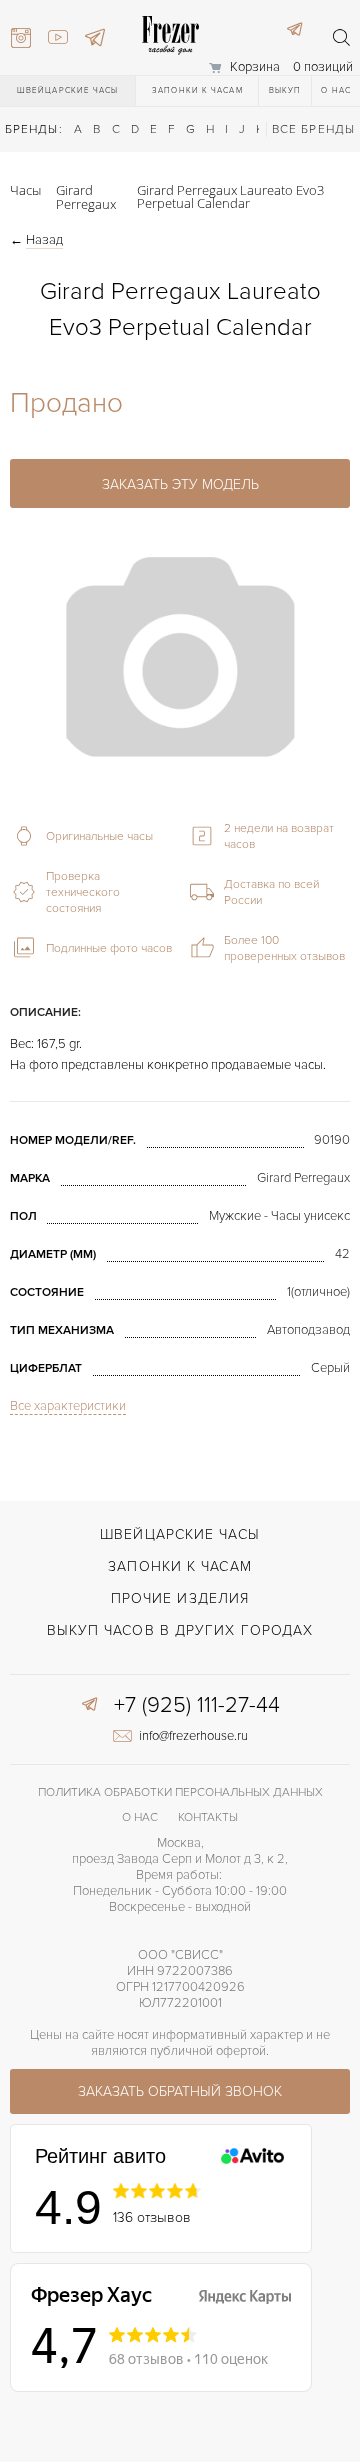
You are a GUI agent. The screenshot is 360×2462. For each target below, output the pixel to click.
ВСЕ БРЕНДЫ (313, 129)
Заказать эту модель (180, 484)
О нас (336, 90)
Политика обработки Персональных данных (180, 1792)
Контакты (208, 1817)
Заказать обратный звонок (180, 2091)
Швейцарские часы (68, 90)
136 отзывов (152, 2217)
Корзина (255, 67)
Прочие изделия (180, 1598)
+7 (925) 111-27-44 (197, 1706)
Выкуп (285, 90)
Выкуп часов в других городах (180, 1630)
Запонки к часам (197, 90)
